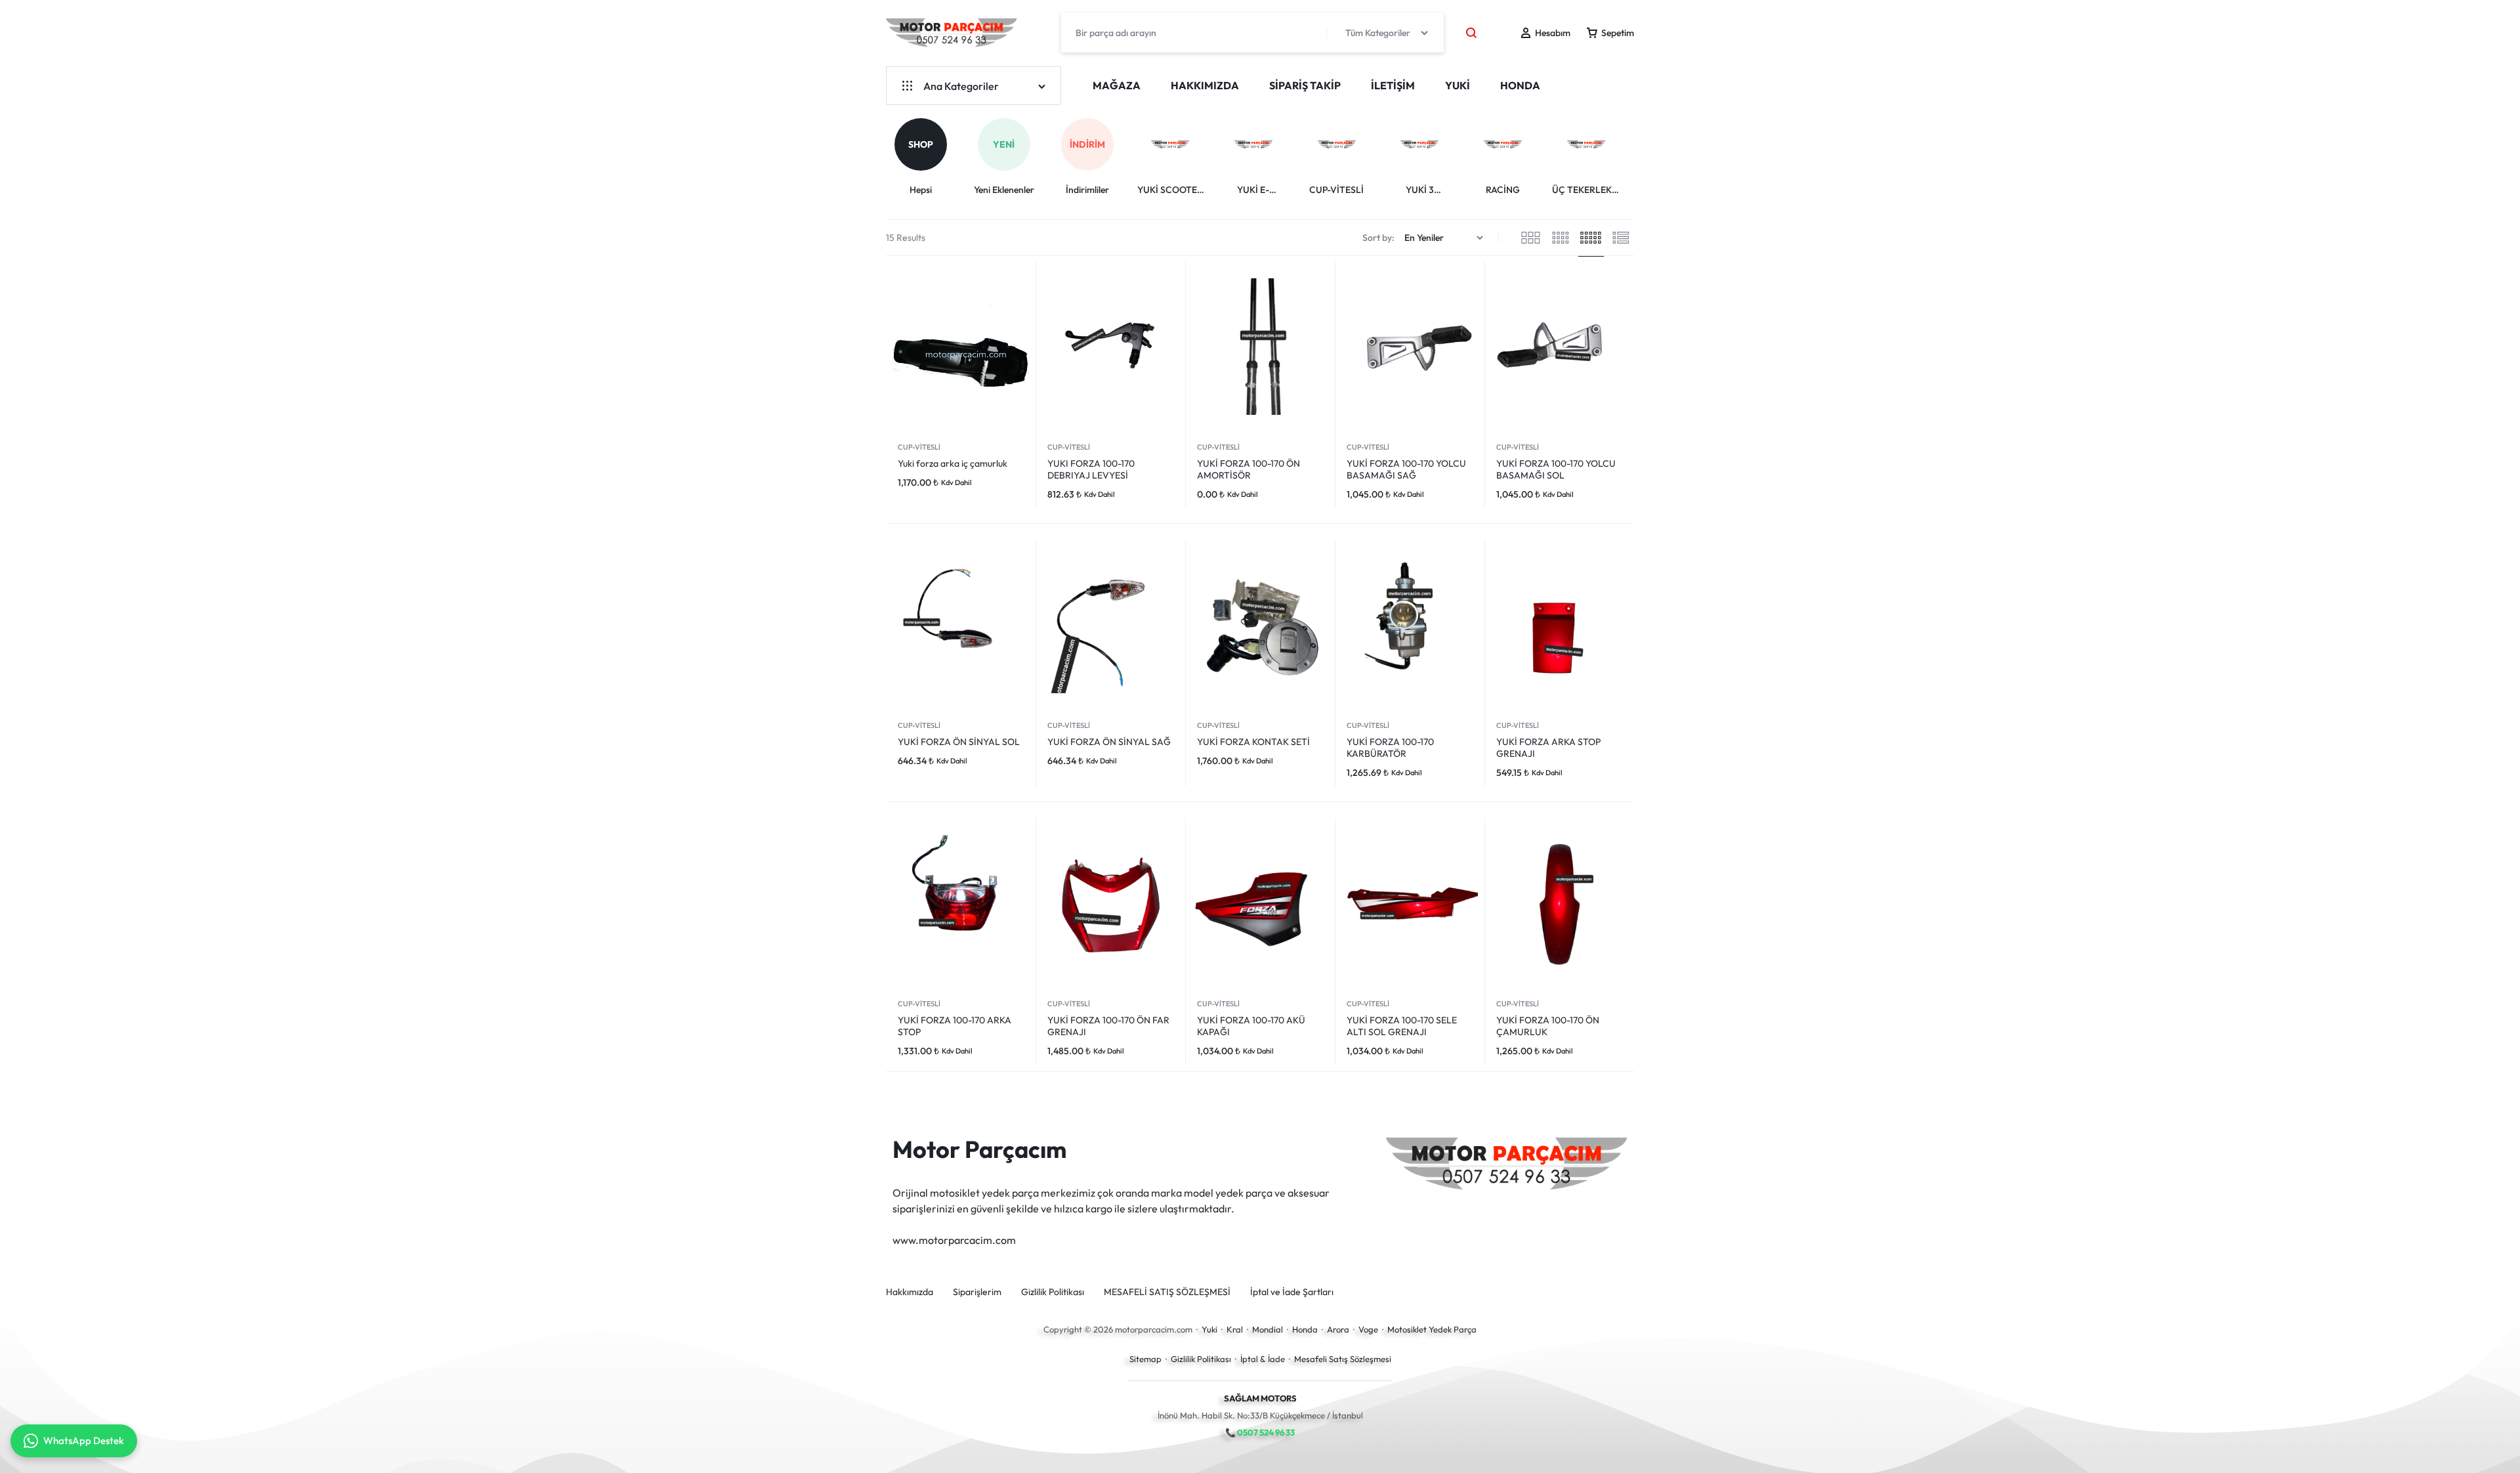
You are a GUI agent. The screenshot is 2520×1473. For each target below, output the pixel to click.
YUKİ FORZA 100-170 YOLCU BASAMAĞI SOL (1556, 469)
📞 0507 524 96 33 (1260, 1432)
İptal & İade (1263, 1359)
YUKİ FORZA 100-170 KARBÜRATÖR (1390, 748)
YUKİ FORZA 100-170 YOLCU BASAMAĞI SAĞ (1406, 469)
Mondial (1268, 1329)
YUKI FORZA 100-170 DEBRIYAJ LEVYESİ (1091, 469)
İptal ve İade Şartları (1292, 1292)
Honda (1305, 1329)
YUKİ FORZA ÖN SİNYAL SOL (959, 742)
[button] (1636, 145)
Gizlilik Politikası (1053, 1292)
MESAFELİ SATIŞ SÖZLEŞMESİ (1167, 1292)
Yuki (1209, 1329)
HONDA (1520, 85)
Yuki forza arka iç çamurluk (953, 463)
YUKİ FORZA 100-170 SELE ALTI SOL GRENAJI (1402, 1026)
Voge (1368, 1329)
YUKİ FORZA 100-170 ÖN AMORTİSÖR (1249, 469)
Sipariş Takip (1305, 85)
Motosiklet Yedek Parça (1432, 1329)
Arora (1338, 1329)
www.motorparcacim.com (954, 1240)
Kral (1235, 1329)
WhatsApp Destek (84, 1441)
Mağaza (1117, 85)
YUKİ (1458, 85)
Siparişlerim (977, 1292)
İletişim (1393, 85)
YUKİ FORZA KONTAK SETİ (1253, 742)
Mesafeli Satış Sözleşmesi (1343, 1359)
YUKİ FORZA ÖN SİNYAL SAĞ (1109, 742)
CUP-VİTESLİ (919, 447)
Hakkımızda (1205, 85)
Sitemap (1145, 1359)
